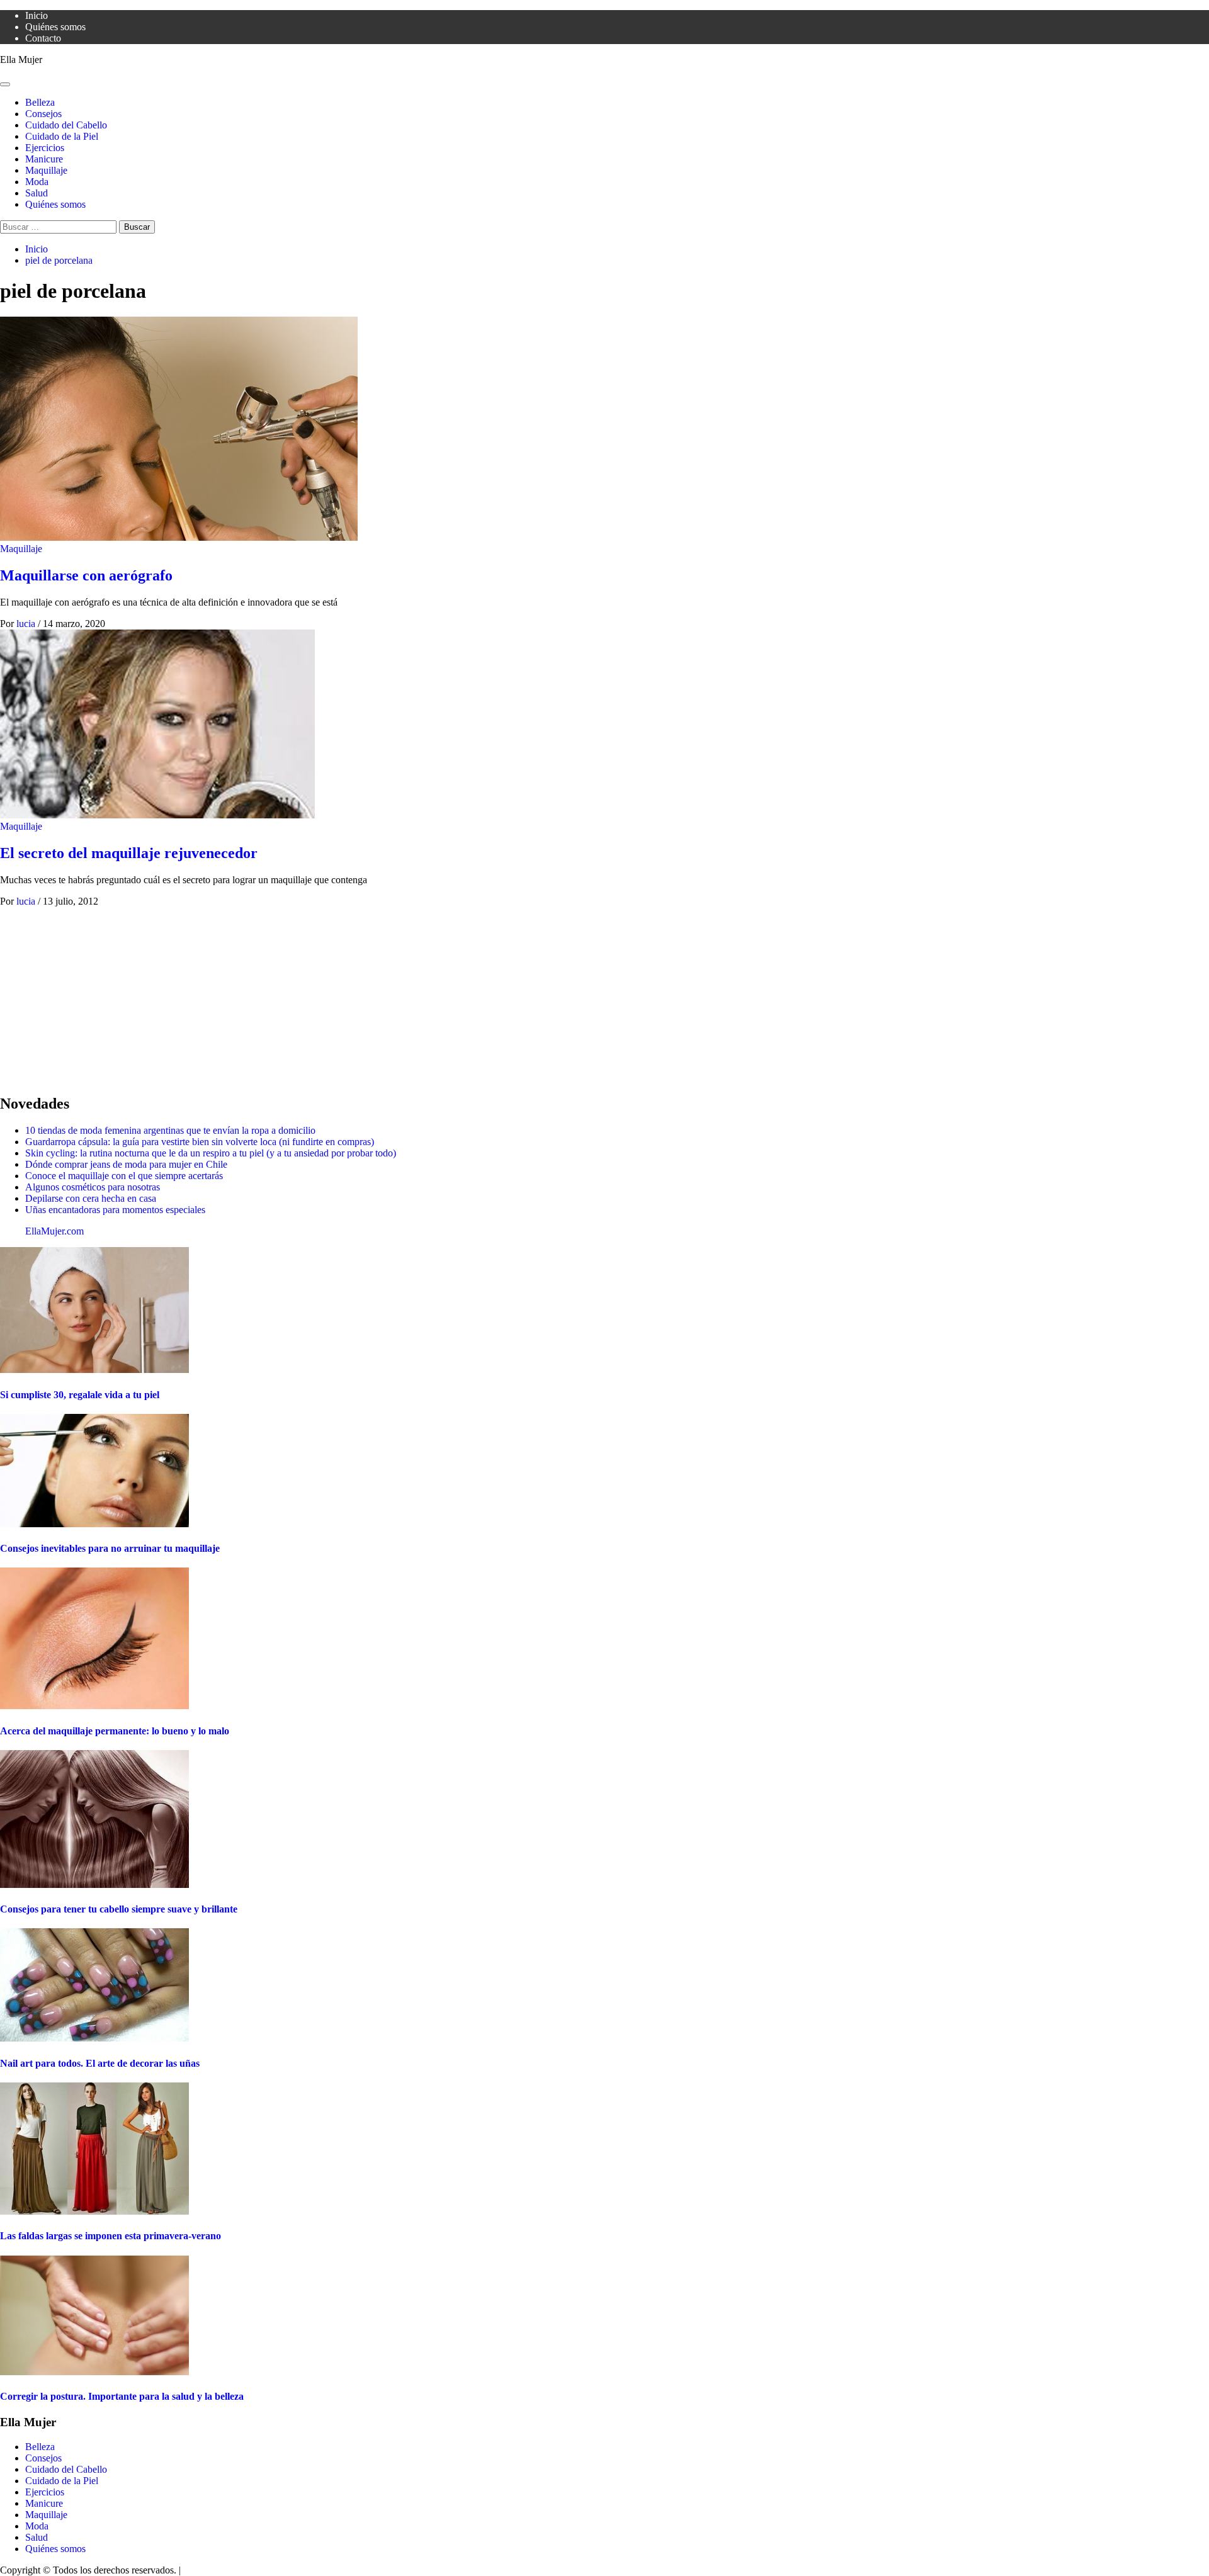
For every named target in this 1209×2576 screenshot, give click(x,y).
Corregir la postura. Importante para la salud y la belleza (122, 2396)
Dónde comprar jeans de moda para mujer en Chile (126, 1164)
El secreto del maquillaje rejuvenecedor (129, 853)
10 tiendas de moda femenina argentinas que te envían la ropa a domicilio (170, 1130)
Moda (37, 182)
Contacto (43, 38)
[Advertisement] (378, 995)
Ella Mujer (21, 59)
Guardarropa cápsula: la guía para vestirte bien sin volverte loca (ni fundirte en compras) (200, 1142)
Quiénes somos (55, 27)
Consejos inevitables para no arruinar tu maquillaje (110, 1548)
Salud (37, 193)
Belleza (40, 102)
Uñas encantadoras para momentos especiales (115, 1210)
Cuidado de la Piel (62, 136)
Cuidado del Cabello (66, 125)
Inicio (37, 15)
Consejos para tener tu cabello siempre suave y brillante (119, 1909)
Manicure (44, 159)
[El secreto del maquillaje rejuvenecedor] (157, 815)
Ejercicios (45, 148)
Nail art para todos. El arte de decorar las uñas (100, 2063)
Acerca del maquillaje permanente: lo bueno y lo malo (115, 1731)
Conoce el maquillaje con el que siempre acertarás (124, 1176)
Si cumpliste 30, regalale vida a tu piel (80, 1395)
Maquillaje (46, 170)
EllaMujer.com (54, 1231)
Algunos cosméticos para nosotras (93, 1187)
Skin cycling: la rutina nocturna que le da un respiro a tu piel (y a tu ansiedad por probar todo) (211, 1153)
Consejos (43, 114)
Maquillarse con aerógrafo (86, 575)
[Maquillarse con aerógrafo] (179, 537)
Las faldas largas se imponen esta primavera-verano (111, 2236)
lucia (27, 624)
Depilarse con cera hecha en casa (91, 1198)
